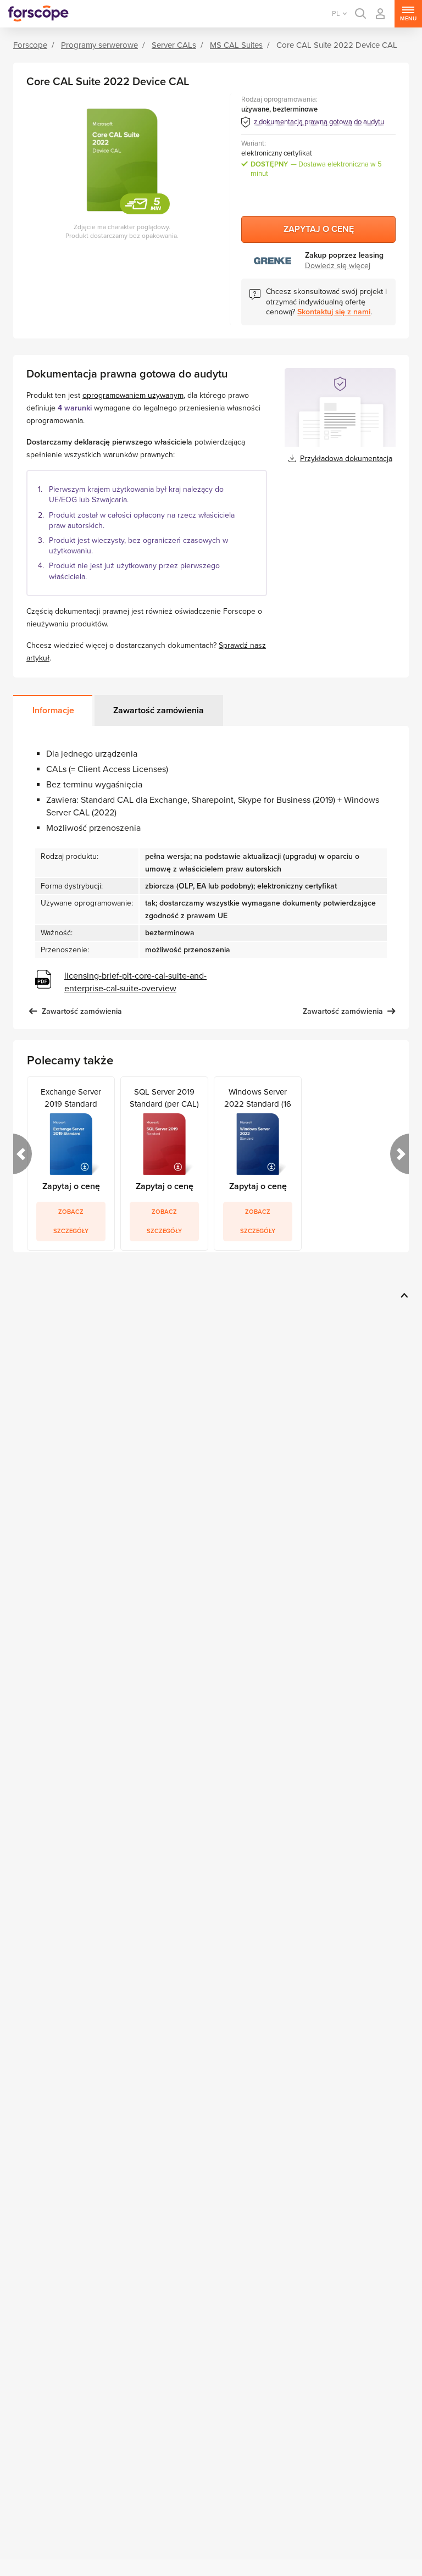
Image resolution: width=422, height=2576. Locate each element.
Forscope (30, 45)
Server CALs (174, 45)
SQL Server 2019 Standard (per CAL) (164, 1097)
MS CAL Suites (236, 45)
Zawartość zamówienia (159, 710)
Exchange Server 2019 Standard (71, 1097)
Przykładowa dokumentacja (346, 459)
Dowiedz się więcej (338, 266)
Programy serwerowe (99, 45)
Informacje (53, 710)
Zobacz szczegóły (71, 1222)
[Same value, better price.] (38, 14)
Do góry (402, 1295)
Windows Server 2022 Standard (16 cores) (258, 1097)
